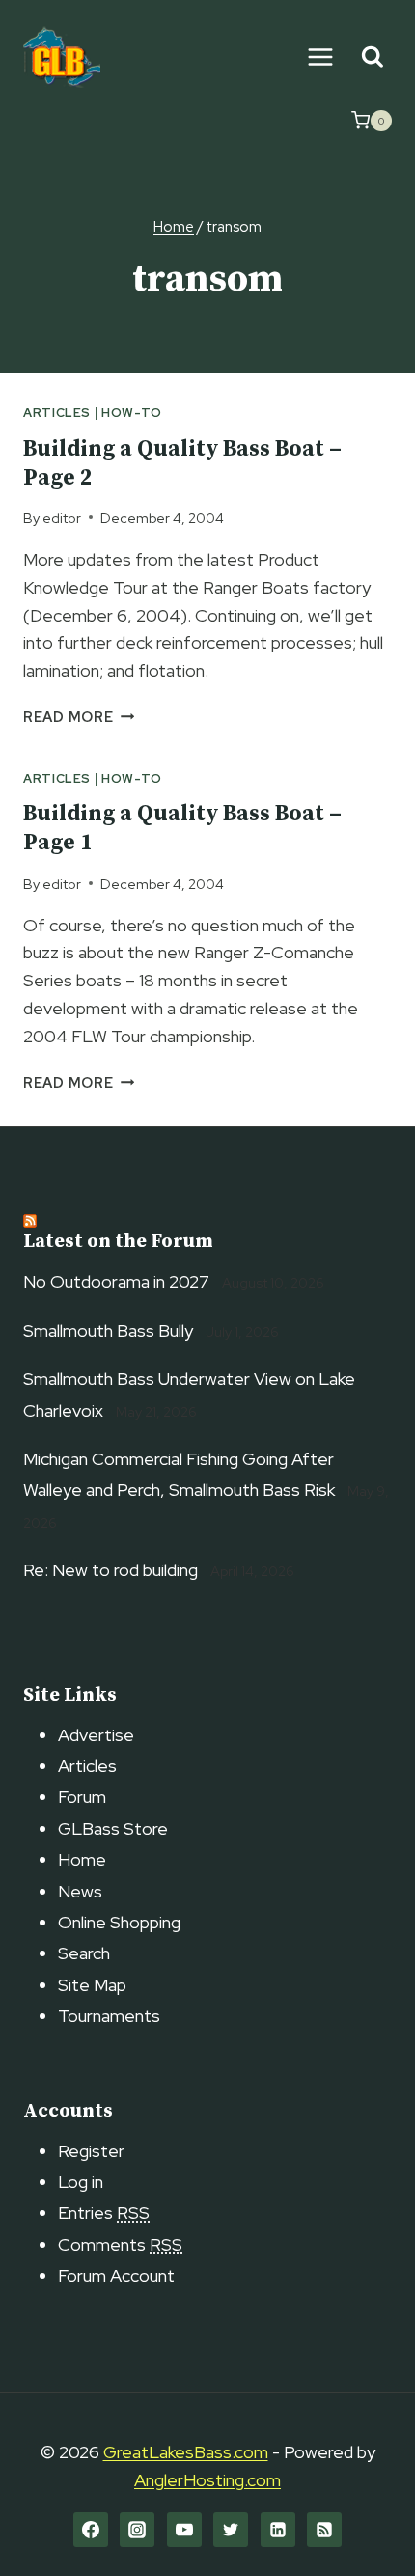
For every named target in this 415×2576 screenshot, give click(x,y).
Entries (104, 2213)
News (80, 1891)
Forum (82, 1797)
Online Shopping (119, 1922)
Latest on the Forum (118, 1242)
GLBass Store (113, 1828)
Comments (120, 2244)
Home (82, 1859)
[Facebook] (91, 2530)
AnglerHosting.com (207, 2480)
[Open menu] (320, 56)
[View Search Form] (372, 57)
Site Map (92, 1985)
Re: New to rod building (111, 1570)
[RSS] (324, 2530)
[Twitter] (231, 2530)
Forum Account (116, 2275)
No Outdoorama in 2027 (116, 1281)
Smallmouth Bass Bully (108, 1330)
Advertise (96, 1735)
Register (91, 2151)
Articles (57, 413)
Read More (79, 717)
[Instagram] (137, 2530)
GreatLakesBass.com (186, 2452)
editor (62, 518)
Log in (81, 2182)
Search (84, 1953)
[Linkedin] (278, 2530)
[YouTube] (184, 2530)
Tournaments (109, 2016)
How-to (132, 413)
